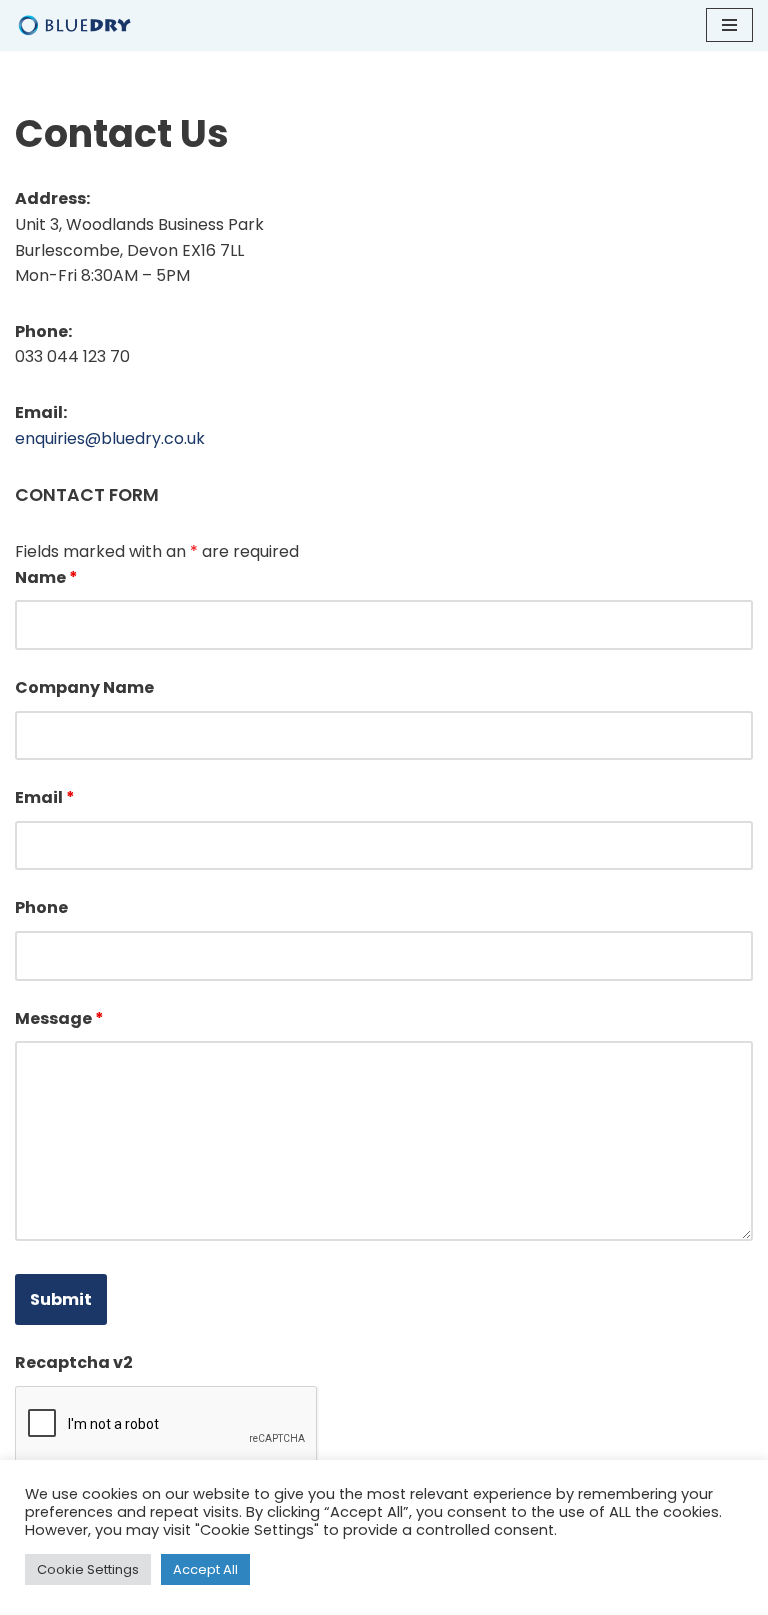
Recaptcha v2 (74, 1362)
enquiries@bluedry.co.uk (110, 438)
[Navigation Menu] (729, 25)
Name (46, 577)
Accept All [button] (205, 1569)
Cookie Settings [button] (88, 1569)
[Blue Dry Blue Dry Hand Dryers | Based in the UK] (75, 25)
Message (59, 1018)
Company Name (84, 687)
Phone (41, 907)
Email (45, 797)
